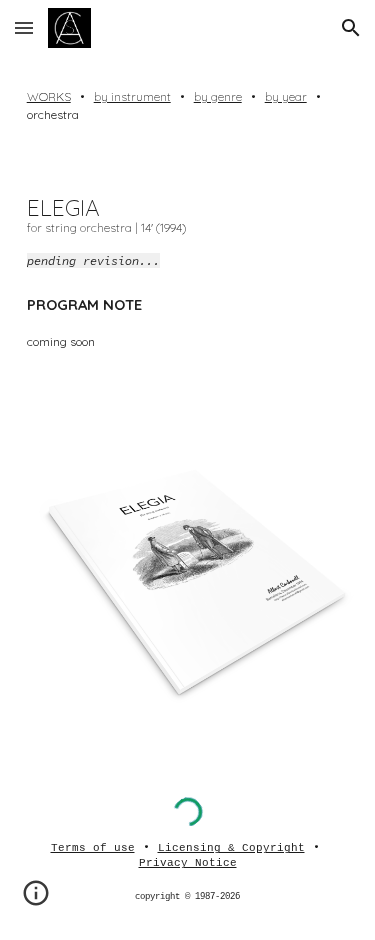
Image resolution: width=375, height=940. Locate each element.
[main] (188, 106)
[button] (24, 27)
